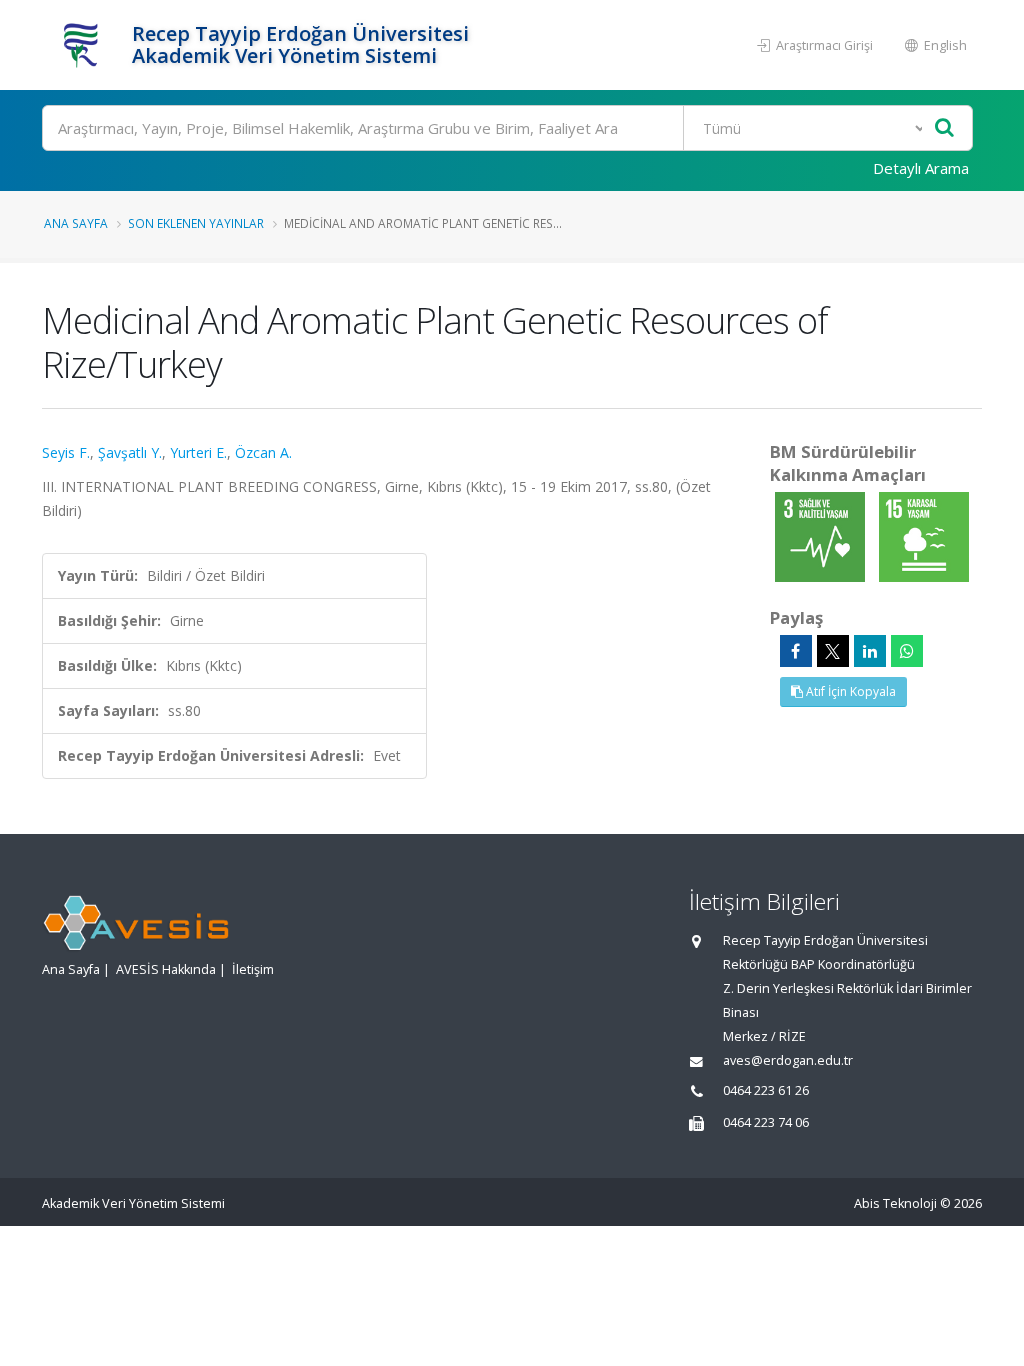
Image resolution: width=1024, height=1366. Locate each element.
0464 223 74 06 (766, 1122)
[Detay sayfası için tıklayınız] (822, 535)
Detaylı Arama (921, 168)
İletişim (253, 969)
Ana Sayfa (76, 223)
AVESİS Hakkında (166, 969)
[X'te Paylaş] (833, 651)
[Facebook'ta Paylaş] (796, 651)
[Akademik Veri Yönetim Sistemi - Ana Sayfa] (84, 45)
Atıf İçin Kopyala (849, 691)
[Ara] (944, 128)
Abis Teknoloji (895, 1203)
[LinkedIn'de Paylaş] (870, 651)
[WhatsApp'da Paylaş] (907, 651)
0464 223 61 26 (766, 1090)
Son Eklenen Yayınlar (196, 223)
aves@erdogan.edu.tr (788, 1060)
